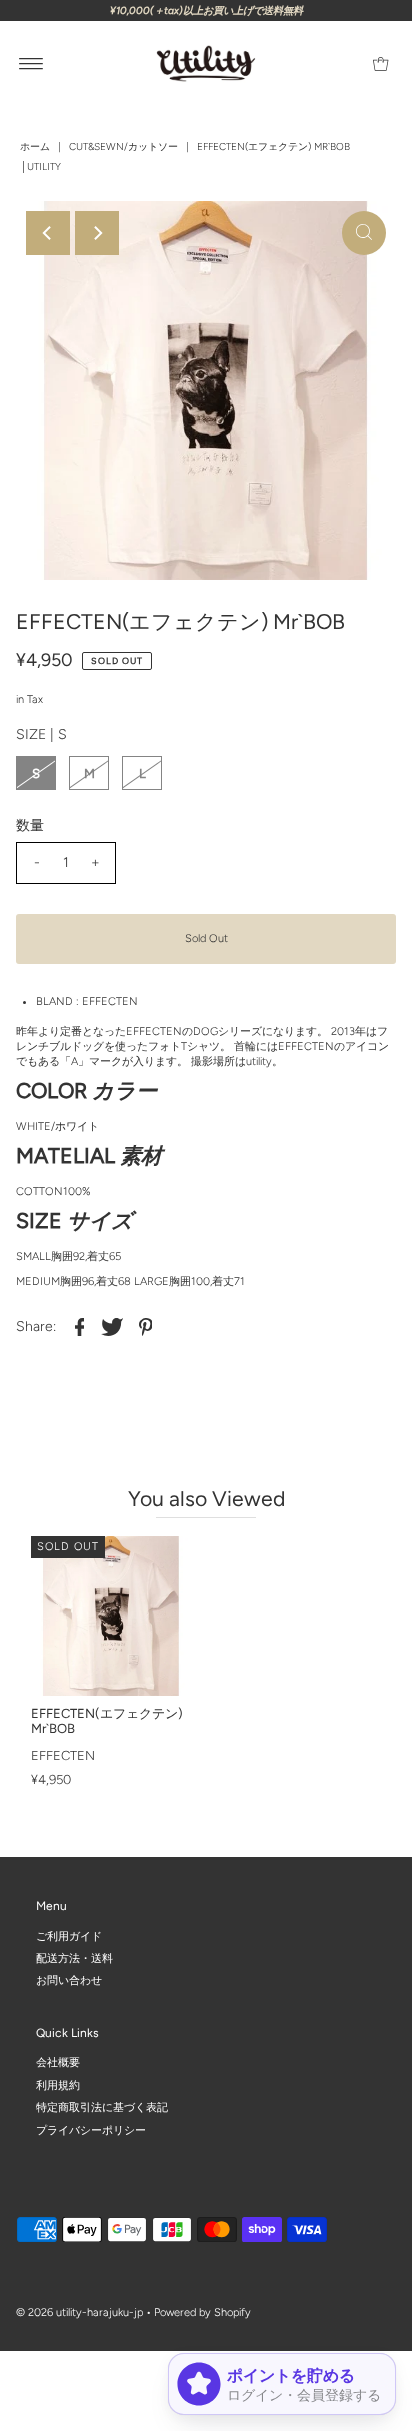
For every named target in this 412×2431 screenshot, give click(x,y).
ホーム (35, 146)
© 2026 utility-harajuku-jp (79, 2313)
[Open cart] (380, 64)
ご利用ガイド (69, 1936)
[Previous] (48, 233)
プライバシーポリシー (91, 2130)
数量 (30, 825)
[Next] (97, 233)
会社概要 (58, 2063)
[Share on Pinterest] (145, 1327)
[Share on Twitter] (112, 1327)
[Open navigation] (31, 64)
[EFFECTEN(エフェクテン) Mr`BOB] (111, 1616)
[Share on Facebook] (79, 1327)
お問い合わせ (69, 1981)
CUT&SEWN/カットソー (123, 146)
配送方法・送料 (74, 1958)
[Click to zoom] (364, 233)
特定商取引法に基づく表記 (102, 2108)
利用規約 (58, 2085)
